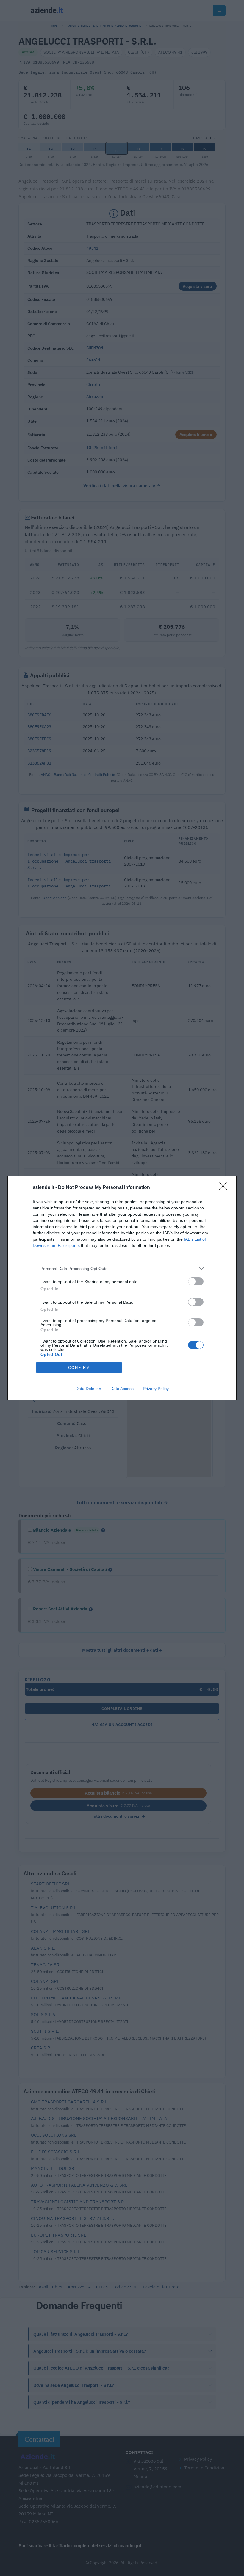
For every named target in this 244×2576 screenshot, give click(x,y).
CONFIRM (79, 1368)
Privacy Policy (156, 1389)
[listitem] (122, 1268)
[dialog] (122, 1288)
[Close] (225, 1188)
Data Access (122, 1389)
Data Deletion (88, 1389)
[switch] (196, 1281)
